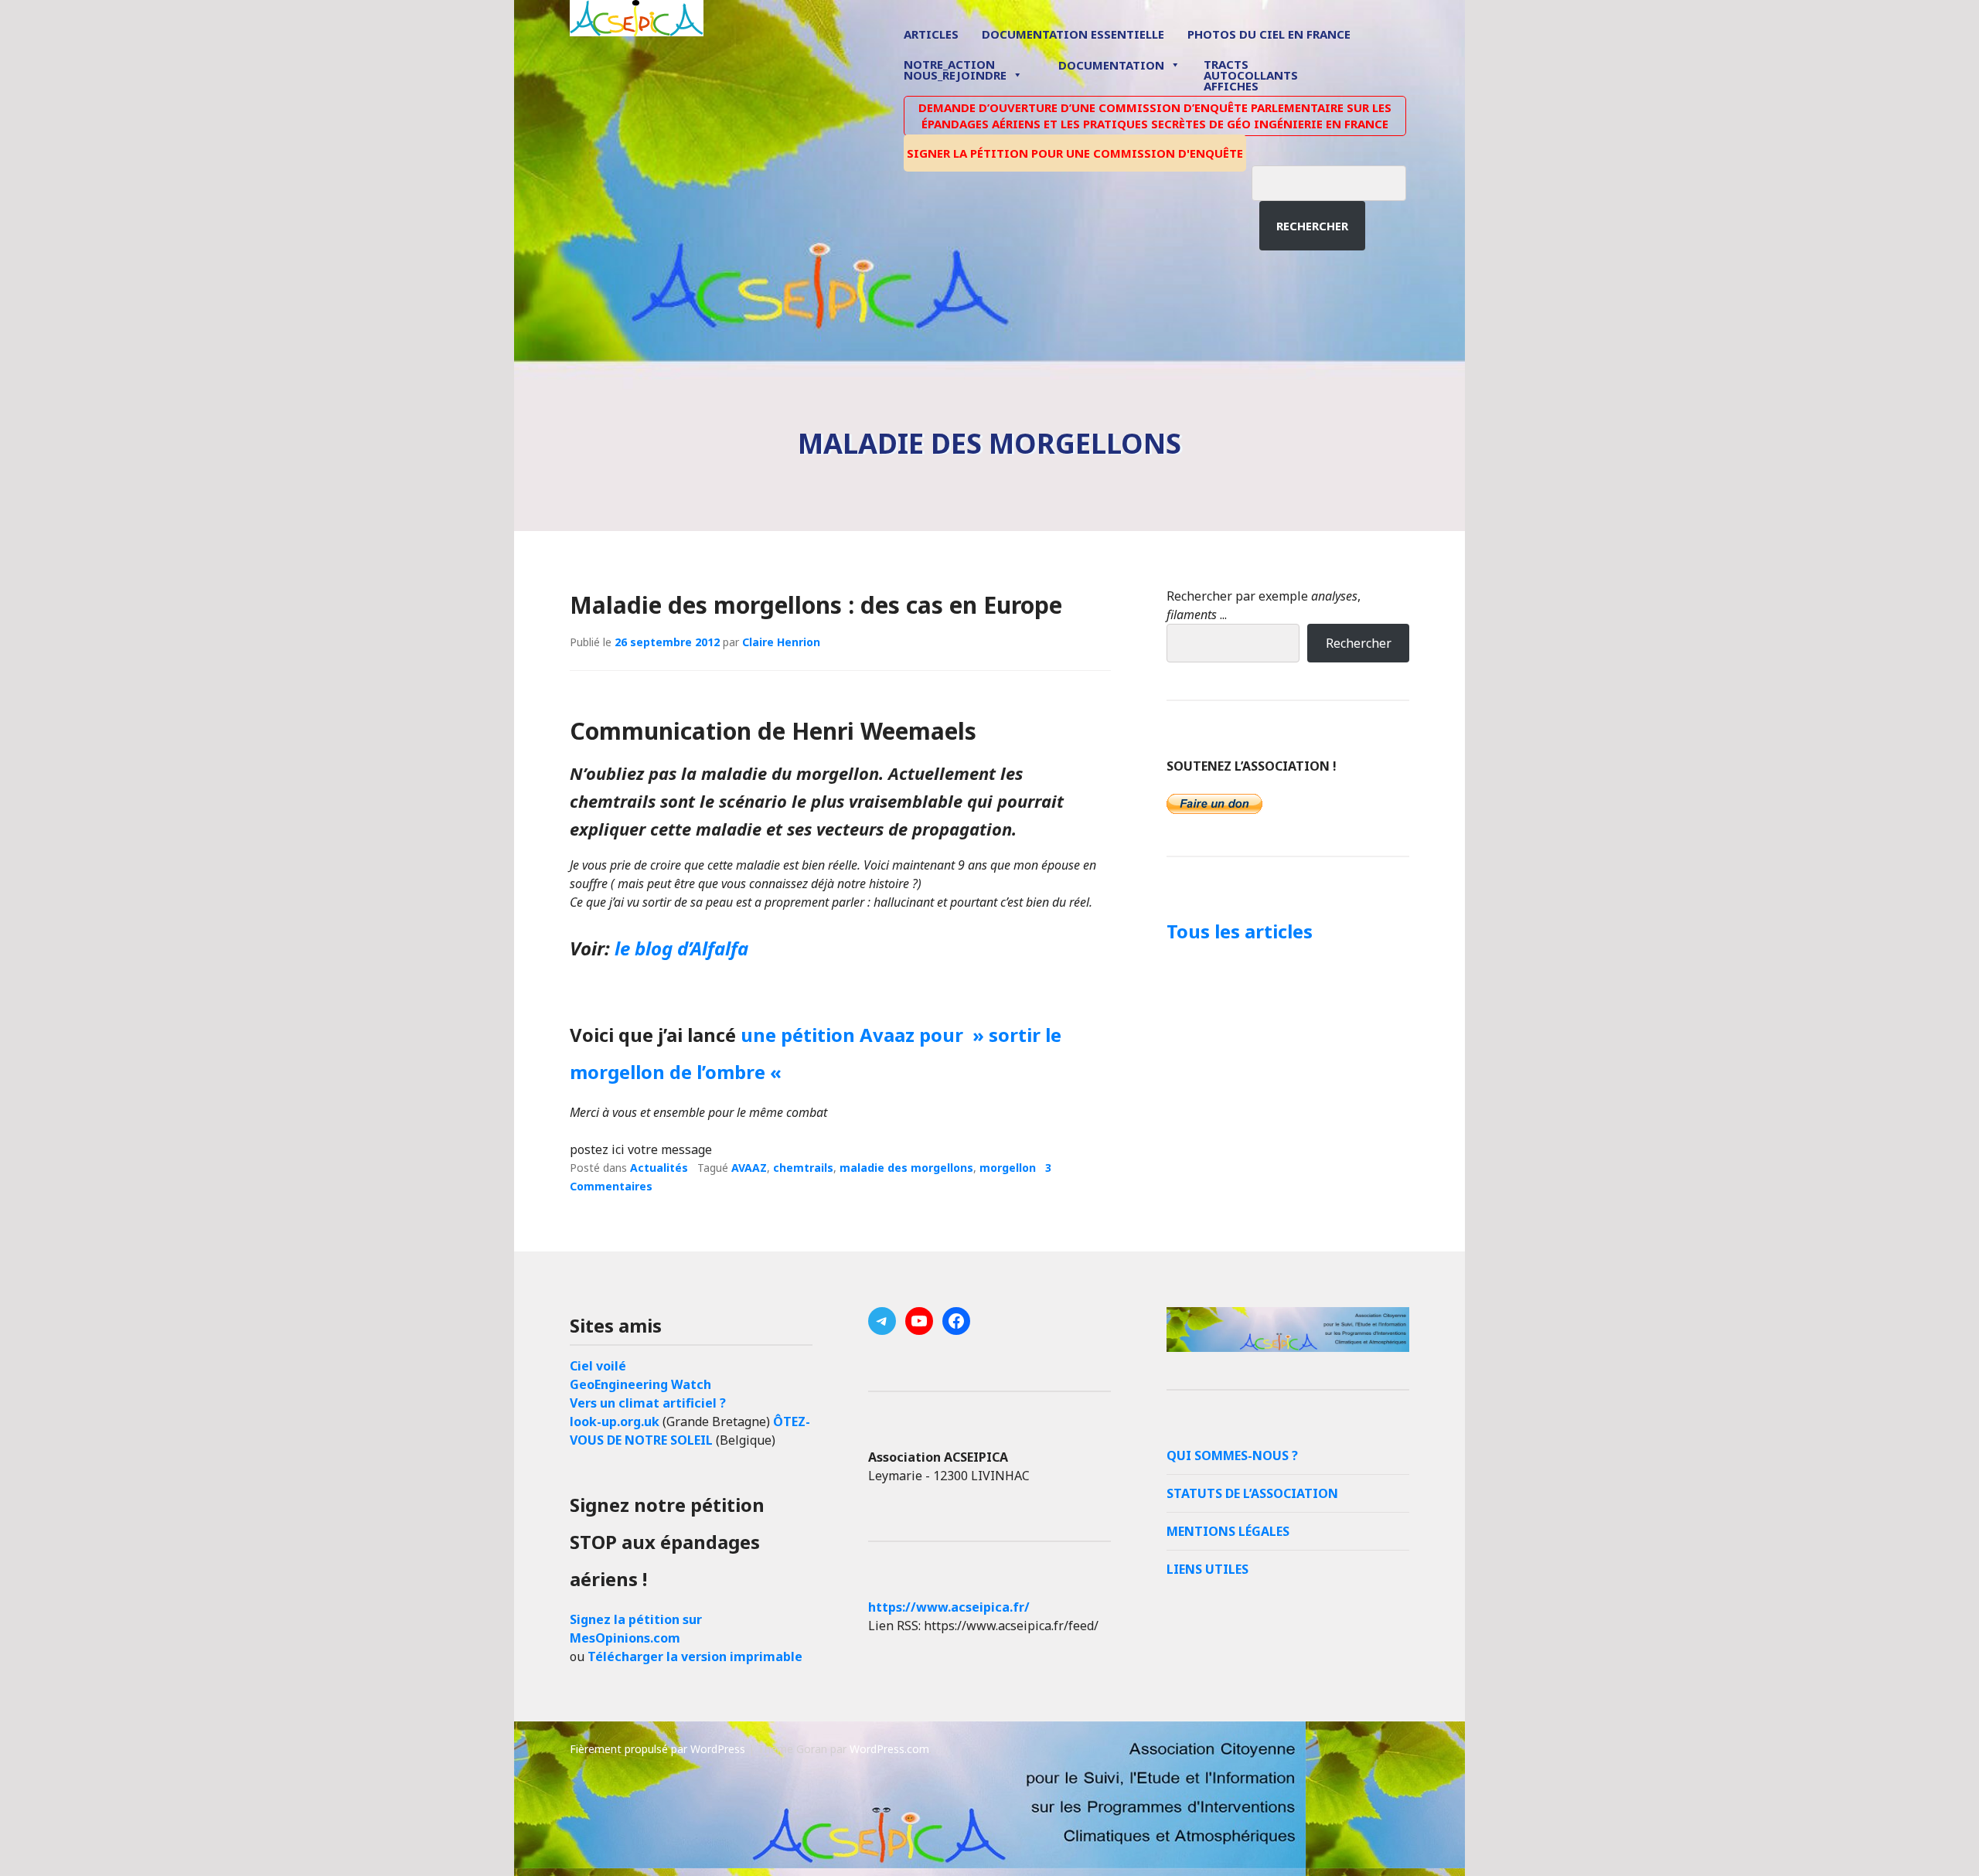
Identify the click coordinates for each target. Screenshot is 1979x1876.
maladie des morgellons (906, 1168)
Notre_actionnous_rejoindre (955, 71)
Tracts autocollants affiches (1251, 74)
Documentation (1111, 65)
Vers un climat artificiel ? (648, 1403)
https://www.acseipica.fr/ (949, 1607)
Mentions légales (1228, 1531)
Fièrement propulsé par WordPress (657, 1749)
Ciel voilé (598, 1366)
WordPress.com (889, 1749)
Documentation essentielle (1073, 34)
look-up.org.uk (615, 1421)
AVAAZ (749, 1168)
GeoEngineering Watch (640, 1384)
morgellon (1008, 1168)
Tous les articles (1240, 931)
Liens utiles (1207, 1569)
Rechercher (1312, 226)
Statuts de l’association (1252, 1493)
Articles (931, 34)
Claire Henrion (781, 642)
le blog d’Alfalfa (681, 948)
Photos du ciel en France (1269, 34)
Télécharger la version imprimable (695, 1656)
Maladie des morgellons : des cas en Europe (816, 605)
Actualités (659, 1168)
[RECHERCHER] (1340, 181)
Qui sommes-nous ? (1232, 1456)
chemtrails (803, 1168)
